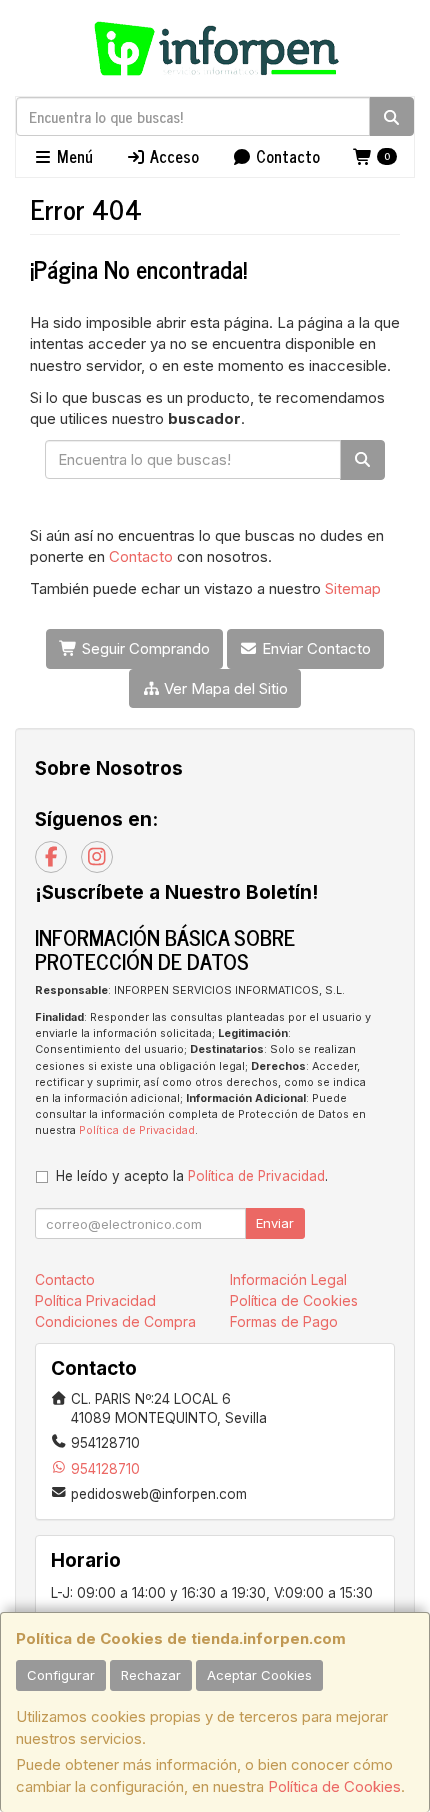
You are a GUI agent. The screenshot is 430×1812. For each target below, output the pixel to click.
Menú (73, 156)
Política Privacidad (95, 1300)
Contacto (286, 156)
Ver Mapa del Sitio (224, 688)
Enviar (275, 1223)
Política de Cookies (334, 1786)
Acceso (172, 156)
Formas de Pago (284, 1321)
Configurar (61, 1675)
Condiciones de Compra (115, 1321)
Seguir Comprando (144, 648)
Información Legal (288, 1279)
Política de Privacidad (137, 1130)
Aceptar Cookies (259, 1675)
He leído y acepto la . (192, 1176)
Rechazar (151, 1675)
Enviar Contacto (314, 648)
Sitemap (353, 588)
